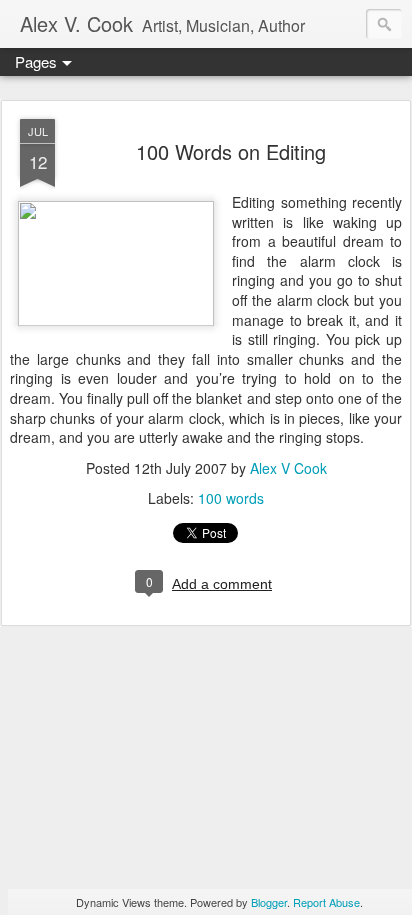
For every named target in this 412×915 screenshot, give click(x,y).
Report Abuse (326, 902)
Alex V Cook (288, 468)
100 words (231, 498)
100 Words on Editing (231, 151)
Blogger (269, 902)
